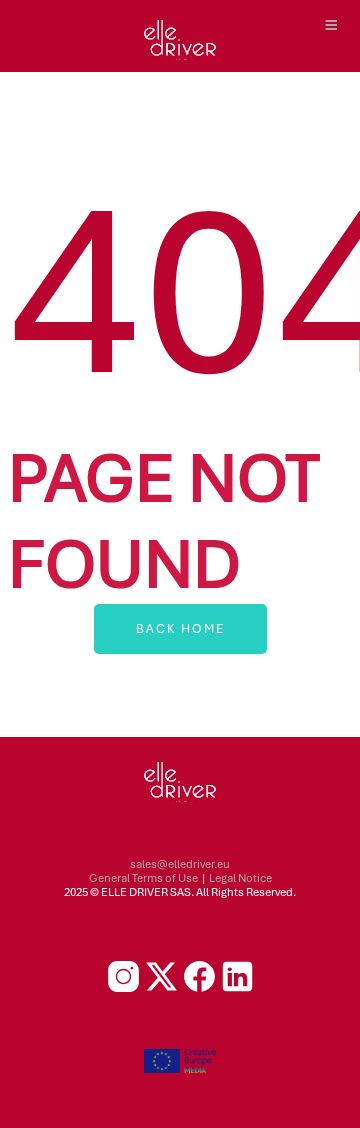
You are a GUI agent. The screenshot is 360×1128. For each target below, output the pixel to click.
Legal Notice (240, 878)
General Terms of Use (143, 878)
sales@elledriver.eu (180, 864)
